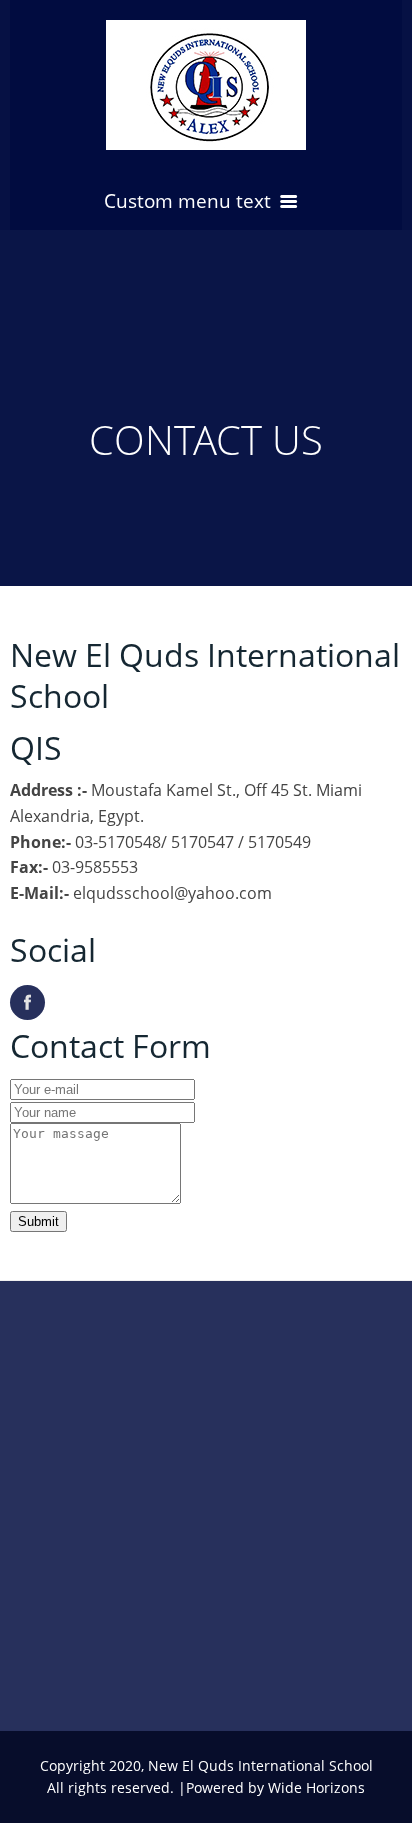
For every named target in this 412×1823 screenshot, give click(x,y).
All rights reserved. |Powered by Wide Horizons (206, 1787)
